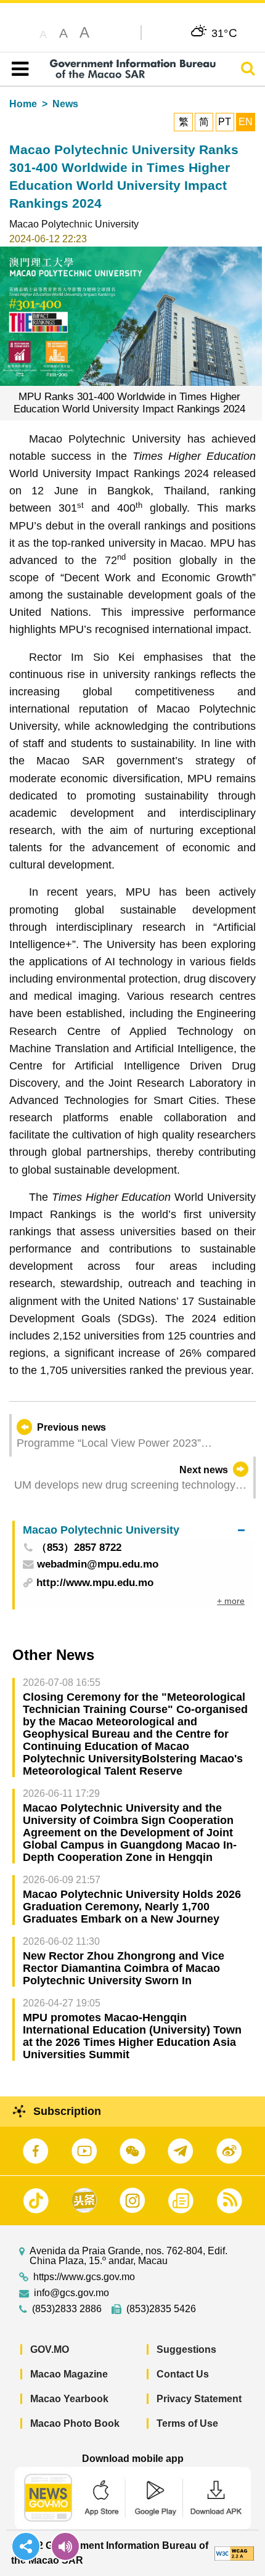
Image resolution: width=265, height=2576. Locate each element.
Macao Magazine (69, 2374)
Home (23, 104)
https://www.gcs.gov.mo (84, 2277)
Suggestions (186, 2349)
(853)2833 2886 (67, 2309)
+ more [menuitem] (231, 1601)
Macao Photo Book (75, 2423)
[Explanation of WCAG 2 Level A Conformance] (234, 2553)
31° (225, 33)
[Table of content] (18, 69)
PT (225, 122)
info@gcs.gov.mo (71, 2293)
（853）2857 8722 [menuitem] (79, 1548)
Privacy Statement (199, 2399)
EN (246, 122)
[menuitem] (134, 1530)
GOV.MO (50, 2349)
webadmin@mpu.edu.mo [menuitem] (98, 1565)
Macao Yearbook (69, 2399)
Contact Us (183, 2374)
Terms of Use (187, 2423)
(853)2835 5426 (161, 2309)
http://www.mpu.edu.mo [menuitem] (95, 1583)
